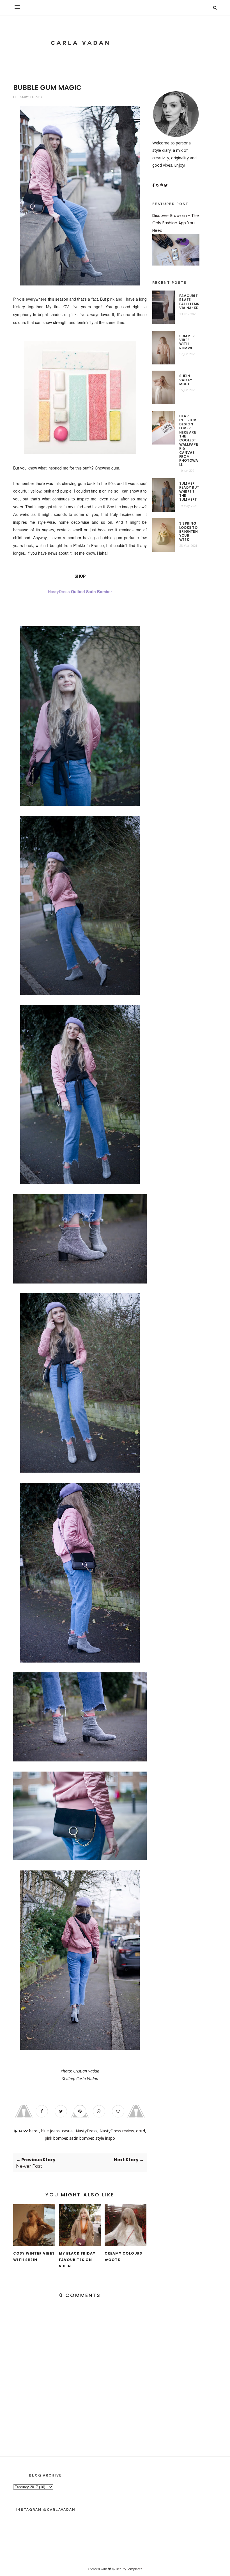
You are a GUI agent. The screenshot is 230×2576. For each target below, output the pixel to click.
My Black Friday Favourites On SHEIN (77, 2260)
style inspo (105, 2138)
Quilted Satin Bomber (91, 591)
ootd (141, 2131)
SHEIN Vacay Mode (186, 380)
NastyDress (87, 2131)
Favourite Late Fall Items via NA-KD (189, 302)
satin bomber (81, 2138)
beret (34, 2131)
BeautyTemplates (129, 2569)
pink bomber (56, 2138)
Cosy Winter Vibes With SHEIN (34, 2257)
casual (68, 2131)
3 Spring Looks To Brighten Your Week (188, 532)
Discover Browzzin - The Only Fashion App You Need (176, 223)
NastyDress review (117, 2131)
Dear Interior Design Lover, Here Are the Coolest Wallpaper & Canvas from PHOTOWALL (189, 440)
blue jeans (50, 2131)
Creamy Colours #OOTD (123, 2257)
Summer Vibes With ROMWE (187, 342)
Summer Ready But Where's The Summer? (189, 492)
